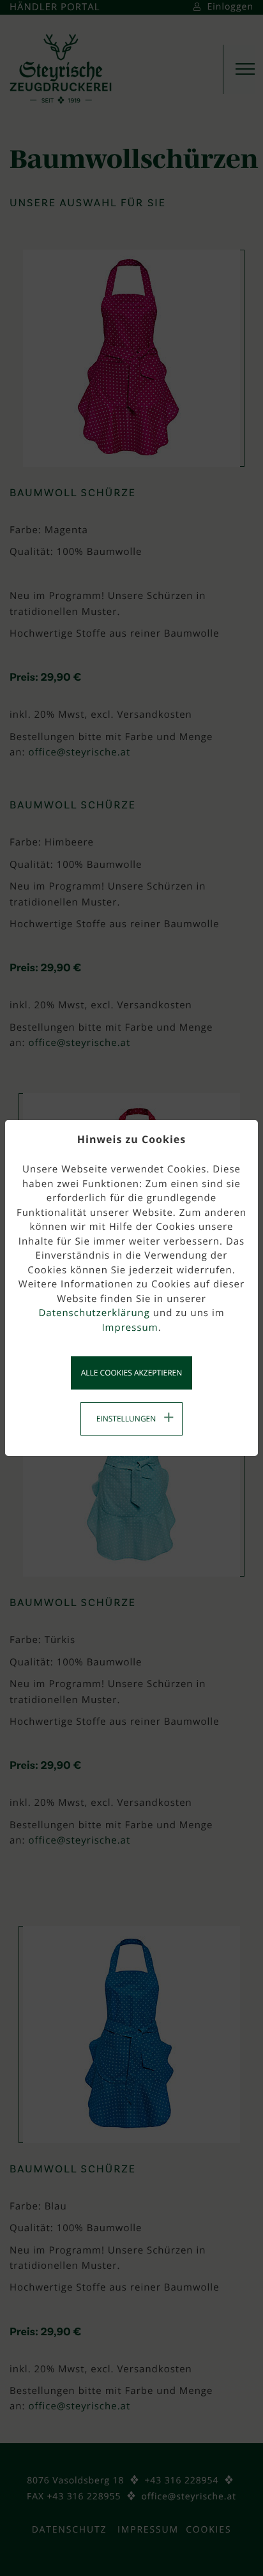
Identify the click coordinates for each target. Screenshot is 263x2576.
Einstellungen (126, 1419)
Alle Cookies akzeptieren (132, 1373)
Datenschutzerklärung (94, 1313)
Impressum (130, 1328)
